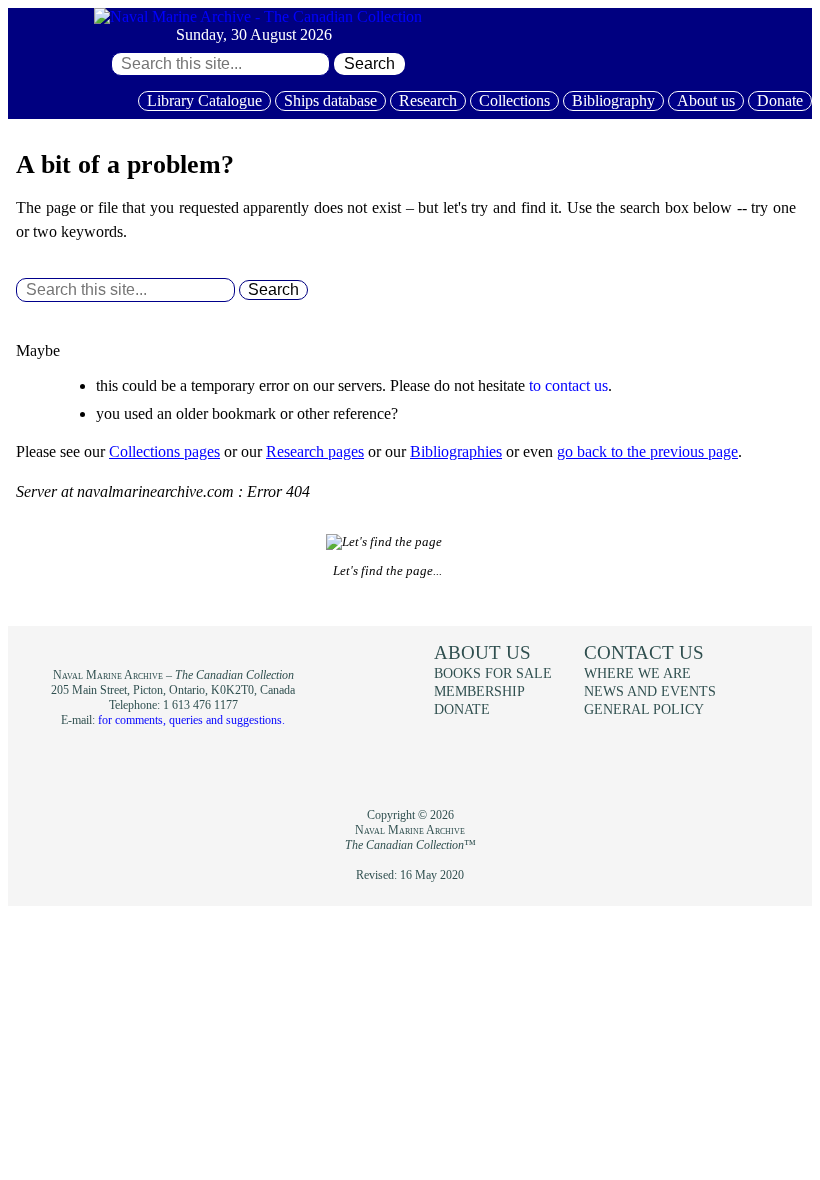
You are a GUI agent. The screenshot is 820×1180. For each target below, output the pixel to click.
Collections (514, 100)
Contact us (644, 652)
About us (706, 100)
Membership (479, 691)
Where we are (637, 673)
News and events (650, 691)
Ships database (330, 100)
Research (428, 100)
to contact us (568, 385)
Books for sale (493, 673)
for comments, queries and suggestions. (191, 720)
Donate (780, 100)
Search (369, 63)
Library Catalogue (204, 100)
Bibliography (613, 100)
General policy (644, 709)
